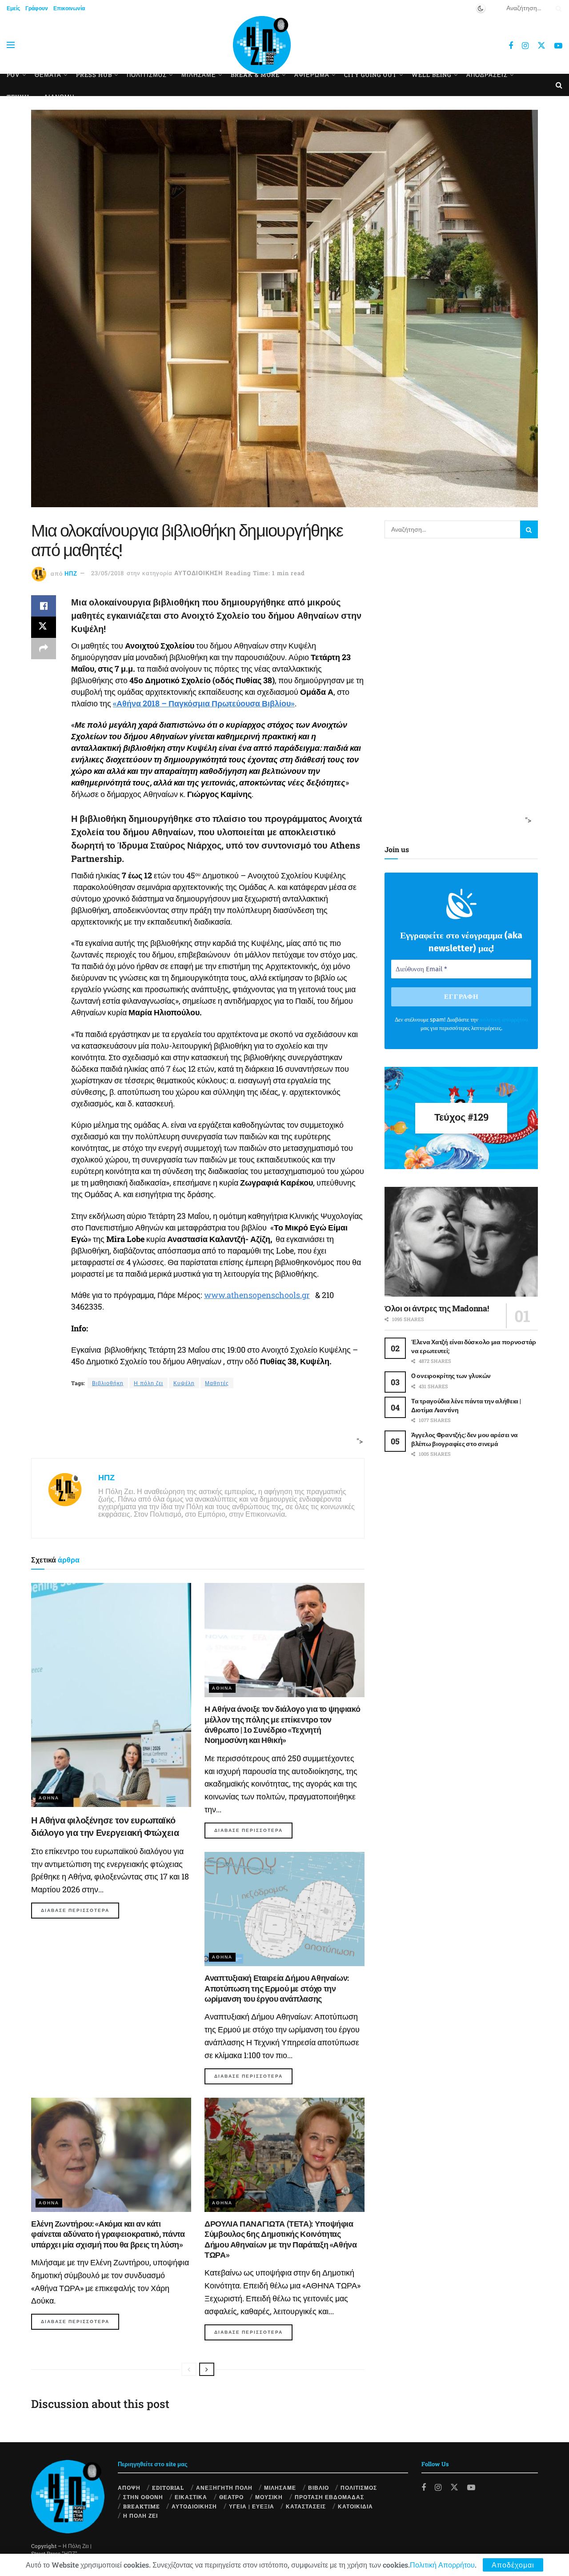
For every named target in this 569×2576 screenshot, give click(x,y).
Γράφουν (37, 8)
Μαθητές (217, 1383)
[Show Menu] (11, 45)
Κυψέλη (184, 1383)
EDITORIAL (168, 2488)
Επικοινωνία (69, 8)
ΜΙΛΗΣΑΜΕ (199, 75)
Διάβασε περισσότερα (80, 1910)
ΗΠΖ (71, 573)
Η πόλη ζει (148, 1383)
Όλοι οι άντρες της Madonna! (437, 1308)
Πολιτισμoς (147, 75)
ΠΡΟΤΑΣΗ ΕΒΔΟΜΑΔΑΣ (329, 2497)
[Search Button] (557, 8)
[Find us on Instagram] (525, 46)
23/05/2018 (108, 573)
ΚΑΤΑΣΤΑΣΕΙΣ (306, 2506)
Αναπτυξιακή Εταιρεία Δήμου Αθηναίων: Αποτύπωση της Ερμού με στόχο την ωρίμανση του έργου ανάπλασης (277, 1988)
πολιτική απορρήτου (504, 1020)
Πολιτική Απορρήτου (442, 2565)
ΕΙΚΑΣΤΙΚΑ (191, 2497)
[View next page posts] (207, 2369)
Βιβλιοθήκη (108, 1383)
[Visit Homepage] (262, 45)
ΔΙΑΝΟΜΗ (59, 97)
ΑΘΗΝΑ (49, 1798)
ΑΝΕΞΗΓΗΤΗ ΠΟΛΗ (224, 2488)
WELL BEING (432, 75)
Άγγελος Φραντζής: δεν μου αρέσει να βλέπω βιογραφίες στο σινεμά (465, 1439)
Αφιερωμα (312, 75)
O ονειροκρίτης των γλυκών (451, 1376)
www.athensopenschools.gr (257, 1295)
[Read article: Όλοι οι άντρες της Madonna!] (461, 1242)
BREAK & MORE (255, 75)
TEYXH (18, 97)
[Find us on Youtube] (558, 46)
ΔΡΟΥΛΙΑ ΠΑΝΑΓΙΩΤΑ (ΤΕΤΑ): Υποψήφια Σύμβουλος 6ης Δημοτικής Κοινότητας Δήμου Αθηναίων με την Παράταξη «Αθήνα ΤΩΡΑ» (281, 2239)
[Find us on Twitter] (541, 45)
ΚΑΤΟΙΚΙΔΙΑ (355, 2506)
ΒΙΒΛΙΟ (319, 2488)
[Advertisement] (195, 1424)
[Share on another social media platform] (44, 649)
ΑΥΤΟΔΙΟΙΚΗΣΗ (198, 573)
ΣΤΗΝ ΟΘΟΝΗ (143, 2497)
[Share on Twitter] (44, 627)
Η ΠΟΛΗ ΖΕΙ (140, 2516)
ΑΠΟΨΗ (129, 2488)
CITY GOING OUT (371, 75)
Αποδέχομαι (513, 2565)
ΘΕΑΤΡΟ (231, 2497)
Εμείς (13, 8)
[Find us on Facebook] (511, 46)
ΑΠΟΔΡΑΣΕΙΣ (487, 75)
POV (13, 75)
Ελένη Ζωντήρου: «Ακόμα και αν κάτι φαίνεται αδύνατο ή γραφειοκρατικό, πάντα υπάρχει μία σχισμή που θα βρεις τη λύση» (108, 2234)
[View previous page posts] (189, 2369)
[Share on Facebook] (44, 606)
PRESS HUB (94, 75)
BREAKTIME (142, 2506)
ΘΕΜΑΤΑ (48, 75)
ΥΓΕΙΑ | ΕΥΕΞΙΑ (252, 2506)
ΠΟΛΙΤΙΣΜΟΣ (359, 2488)
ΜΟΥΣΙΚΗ (269, 2497)
